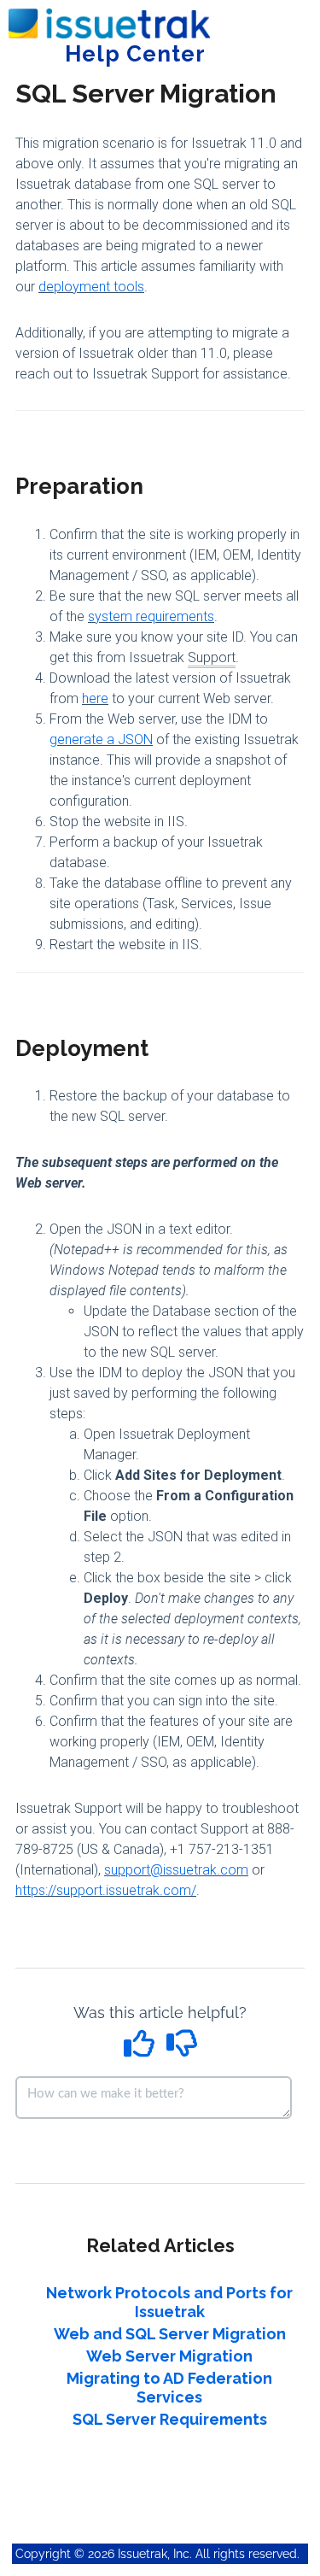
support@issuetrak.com (176, 1870)
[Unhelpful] (181, 2049)
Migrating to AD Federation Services (169, 2388)
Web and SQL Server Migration (170, 2334)
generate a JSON (101, 739)
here (95, 698)
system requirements (151, 616)
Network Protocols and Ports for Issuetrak (169, 2302)
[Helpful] (141, 2049)
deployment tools (91, 287)
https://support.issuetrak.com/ (106, 1890)
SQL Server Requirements (170, 2419)
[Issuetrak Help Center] (109, 15)
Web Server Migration (169, 2356)
